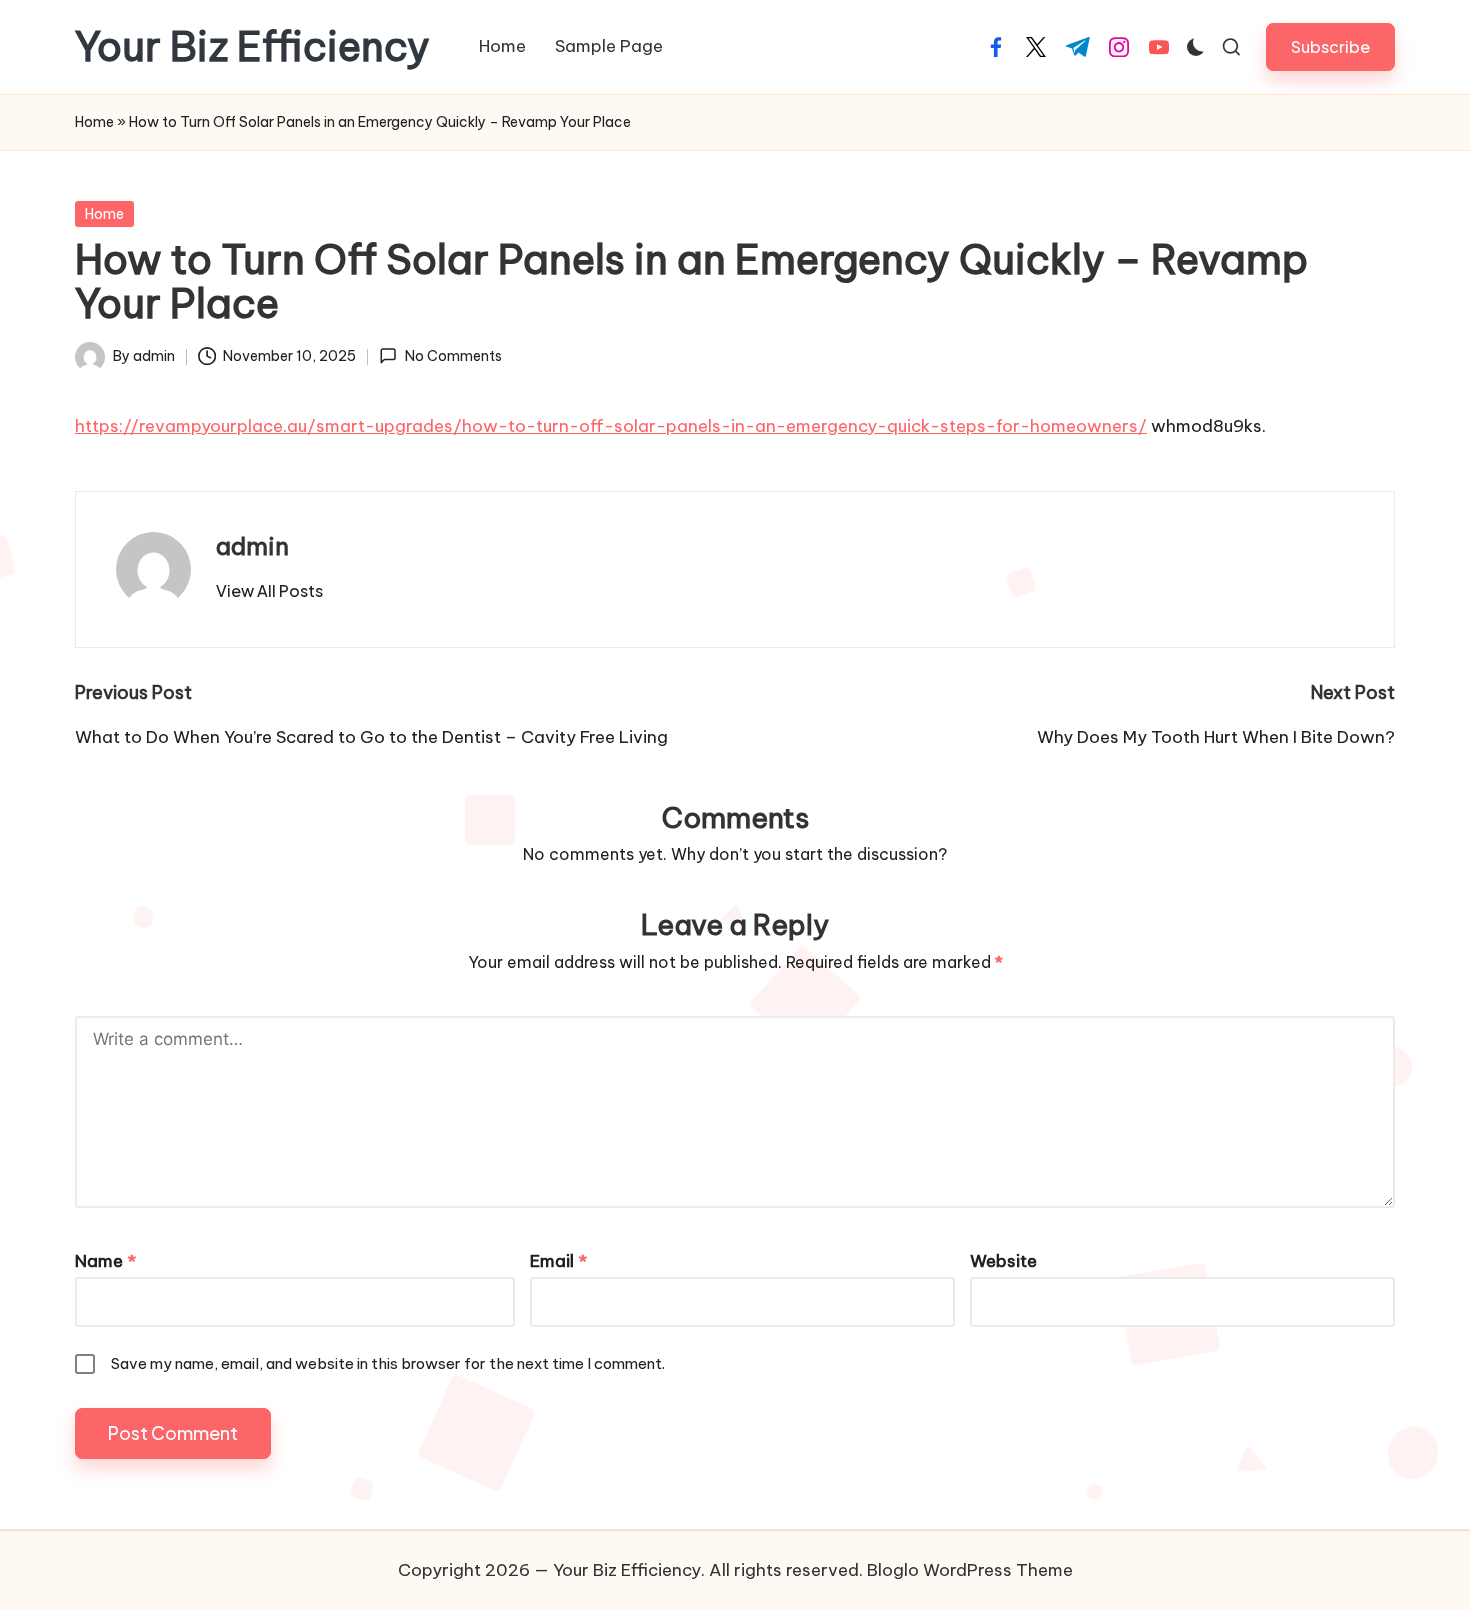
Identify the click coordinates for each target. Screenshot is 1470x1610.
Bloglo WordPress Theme (970, 1570)
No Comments (453, 356)
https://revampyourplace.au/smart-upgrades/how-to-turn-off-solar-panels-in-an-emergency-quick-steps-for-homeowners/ (611, 426)
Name (105, 1261)
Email (558, 1261)
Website (1003, 1261)
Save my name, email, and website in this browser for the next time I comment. (388, 1363)
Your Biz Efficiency (252, 47)
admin (252, 546)
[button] (1330, 46)
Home (94, 122)
